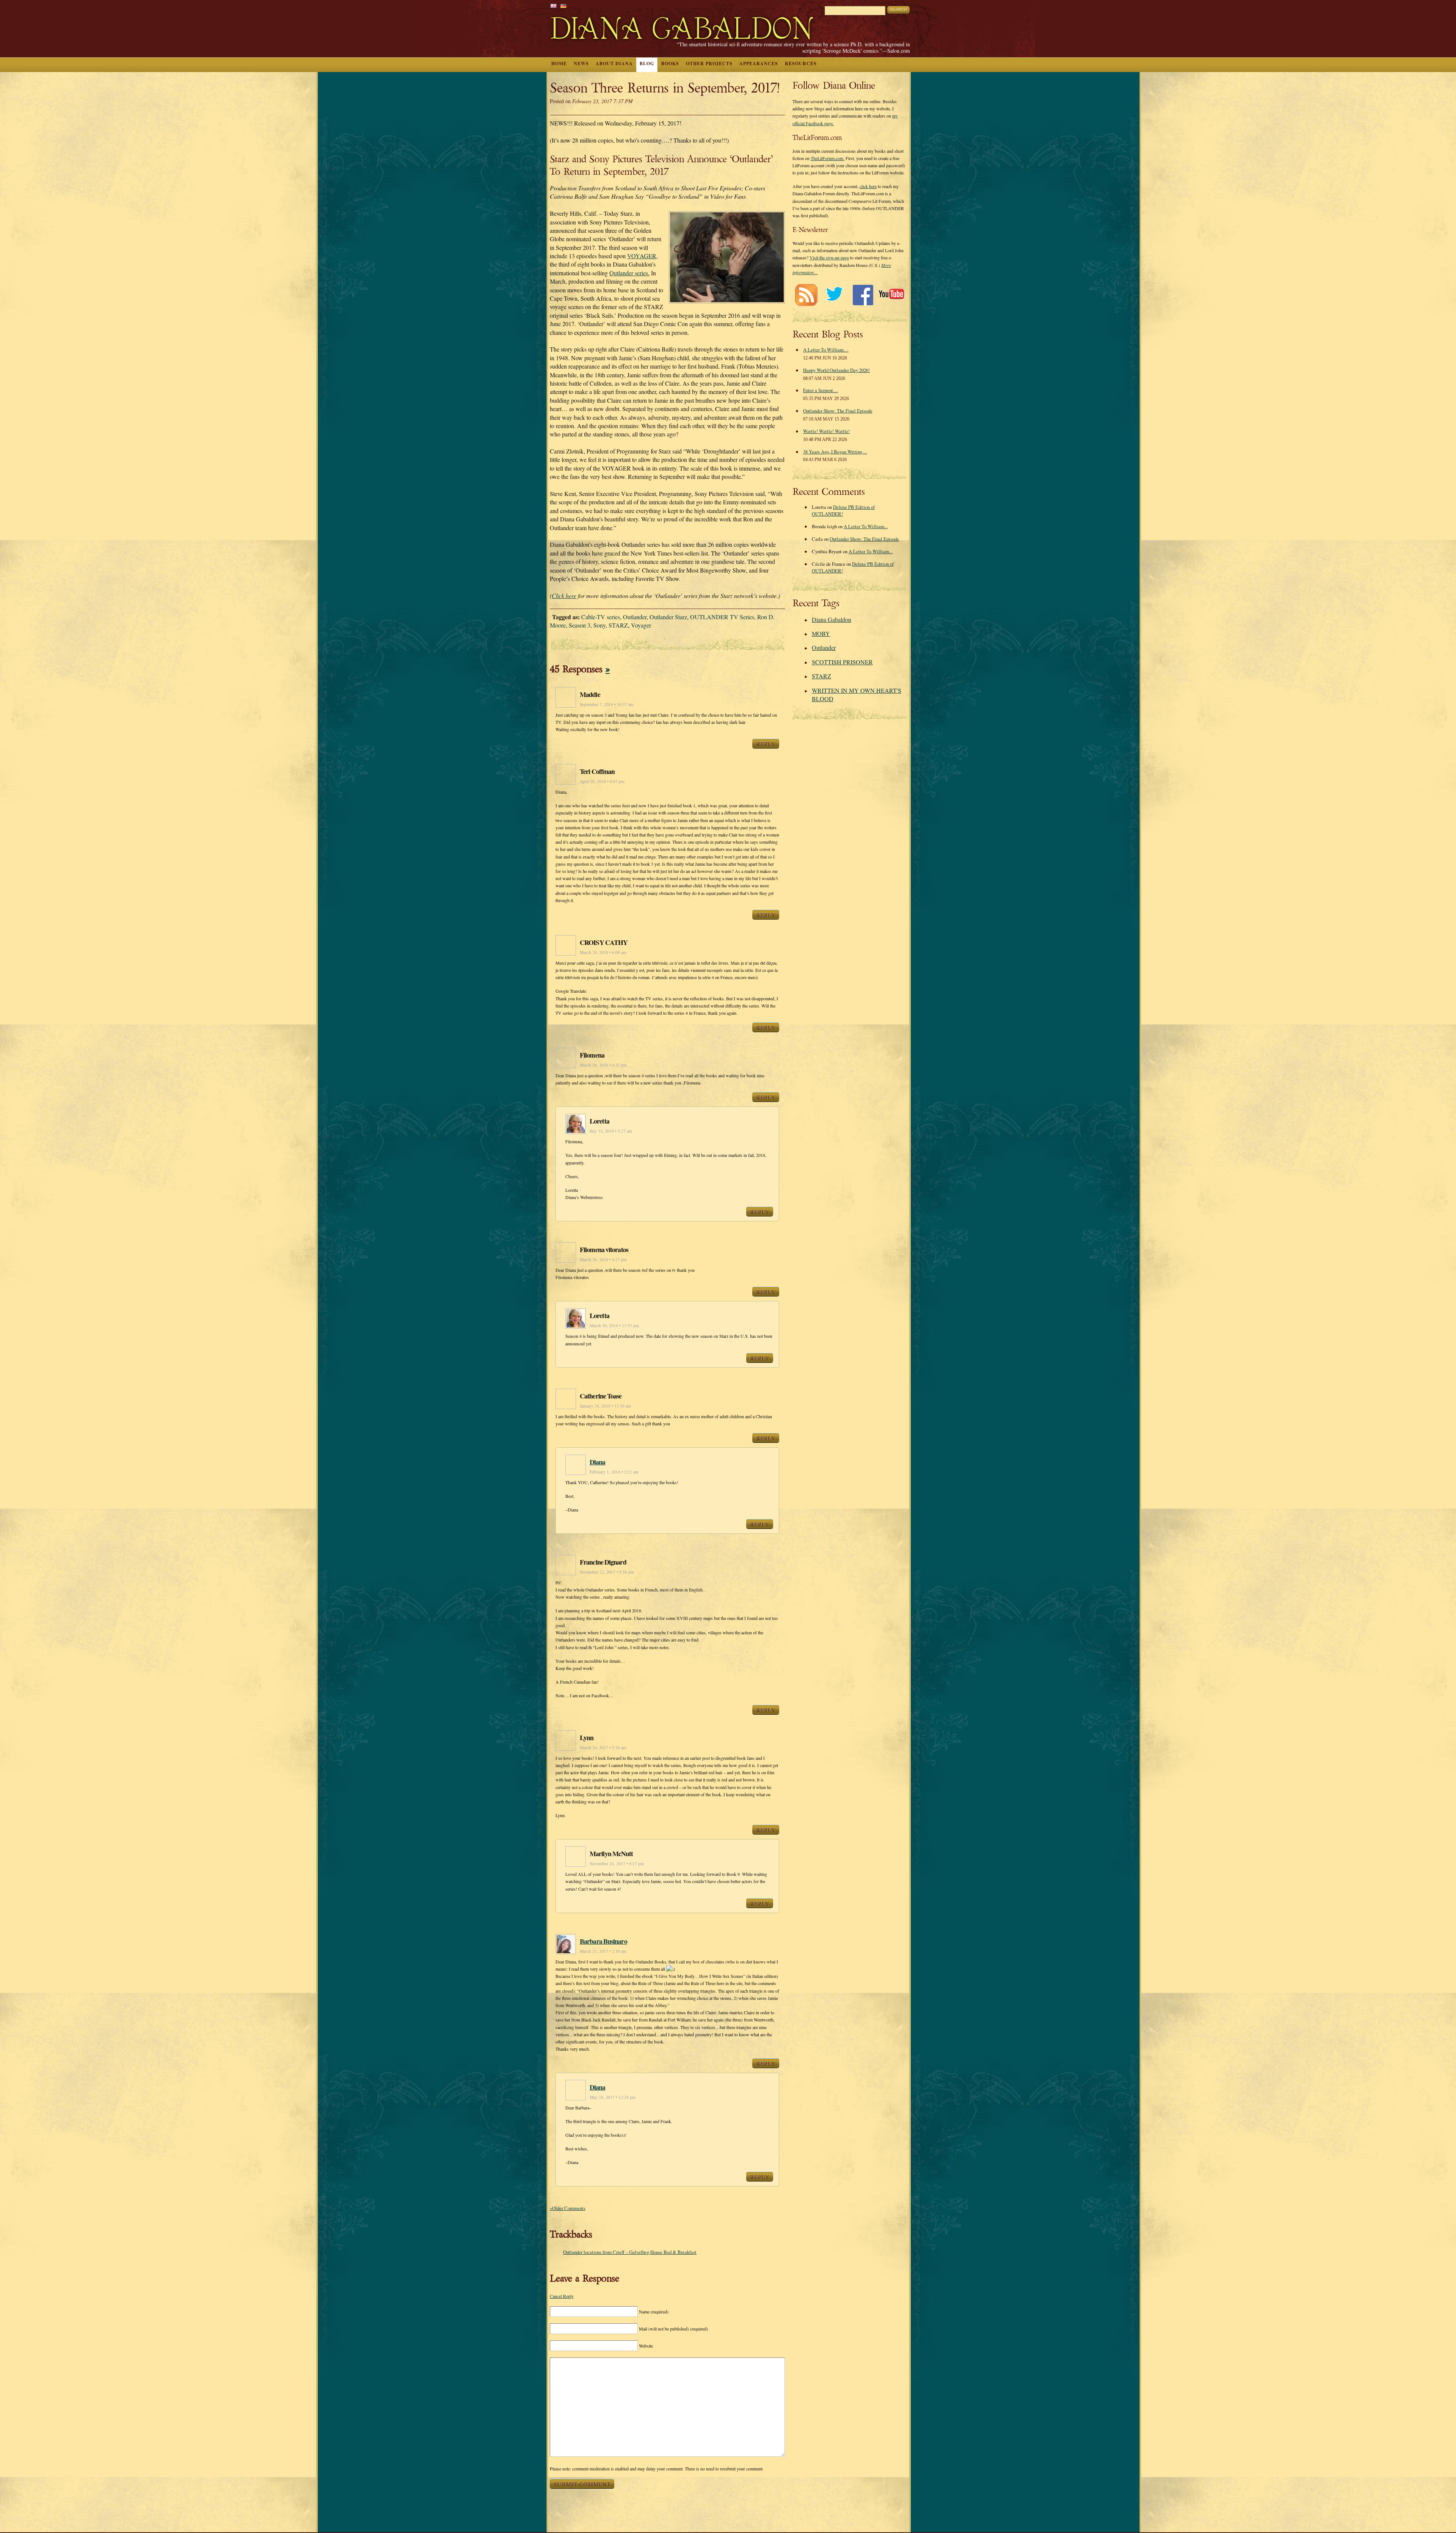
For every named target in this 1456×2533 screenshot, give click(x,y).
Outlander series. (629, 273)
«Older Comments (568, 2208)
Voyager (641, 625)
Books (670, 64)
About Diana (614, 64)
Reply (766, 744)
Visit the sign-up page (829, 257)
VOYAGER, (642, 256)
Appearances (759, 64)
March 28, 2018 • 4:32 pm (603, 1065)
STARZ (618, 625)
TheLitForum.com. (828, 158)
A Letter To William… (826, 350)
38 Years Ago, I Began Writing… (835, 452)
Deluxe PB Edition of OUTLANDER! (843, 510)
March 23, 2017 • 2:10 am (603, 1951)
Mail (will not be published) (673, 2329)
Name (654, 2312)
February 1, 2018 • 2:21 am (614, 1472)
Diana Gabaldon (832, 619)
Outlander (635, 617)
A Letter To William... (866, 526)
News (581, 64)
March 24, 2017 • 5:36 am (603, 1748)
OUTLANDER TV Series (722, 617)
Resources (801, 64)
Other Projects (709, 64)
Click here (564, 596)
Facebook (863, 295)
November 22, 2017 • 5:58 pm (607, 1572)
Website (646, 2346)
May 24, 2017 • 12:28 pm (613, 2097)
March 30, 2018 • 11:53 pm (614, 1325)
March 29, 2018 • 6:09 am (603, 952)
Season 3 (580, 625)
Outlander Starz (668, 617)
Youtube (891, 295)
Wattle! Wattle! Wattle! (826, 431)
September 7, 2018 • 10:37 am (607, 704)
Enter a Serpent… (821, 390)
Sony (599, 625)
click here (868, 186)
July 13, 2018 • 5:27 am (611, 1131)
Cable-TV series (601, 617)
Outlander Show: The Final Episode (838, 411)
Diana (598, 1462)
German (563, 6)
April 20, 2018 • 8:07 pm (602, 781)
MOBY (821, 633)
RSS (806, 295)
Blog (647, 64)
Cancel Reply (562, 2296)
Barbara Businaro (603, 1941)
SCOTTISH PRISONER (842, 662)
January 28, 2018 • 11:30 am (605, 1406)
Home (559, 64)
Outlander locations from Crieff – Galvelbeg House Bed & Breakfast (630, 2252)
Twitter (834, 295)
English (554, 6)
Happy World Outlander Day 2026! (836, 370)
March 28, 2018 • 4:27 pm (603, 1259)
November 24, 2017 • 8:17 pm (617, 1864)
